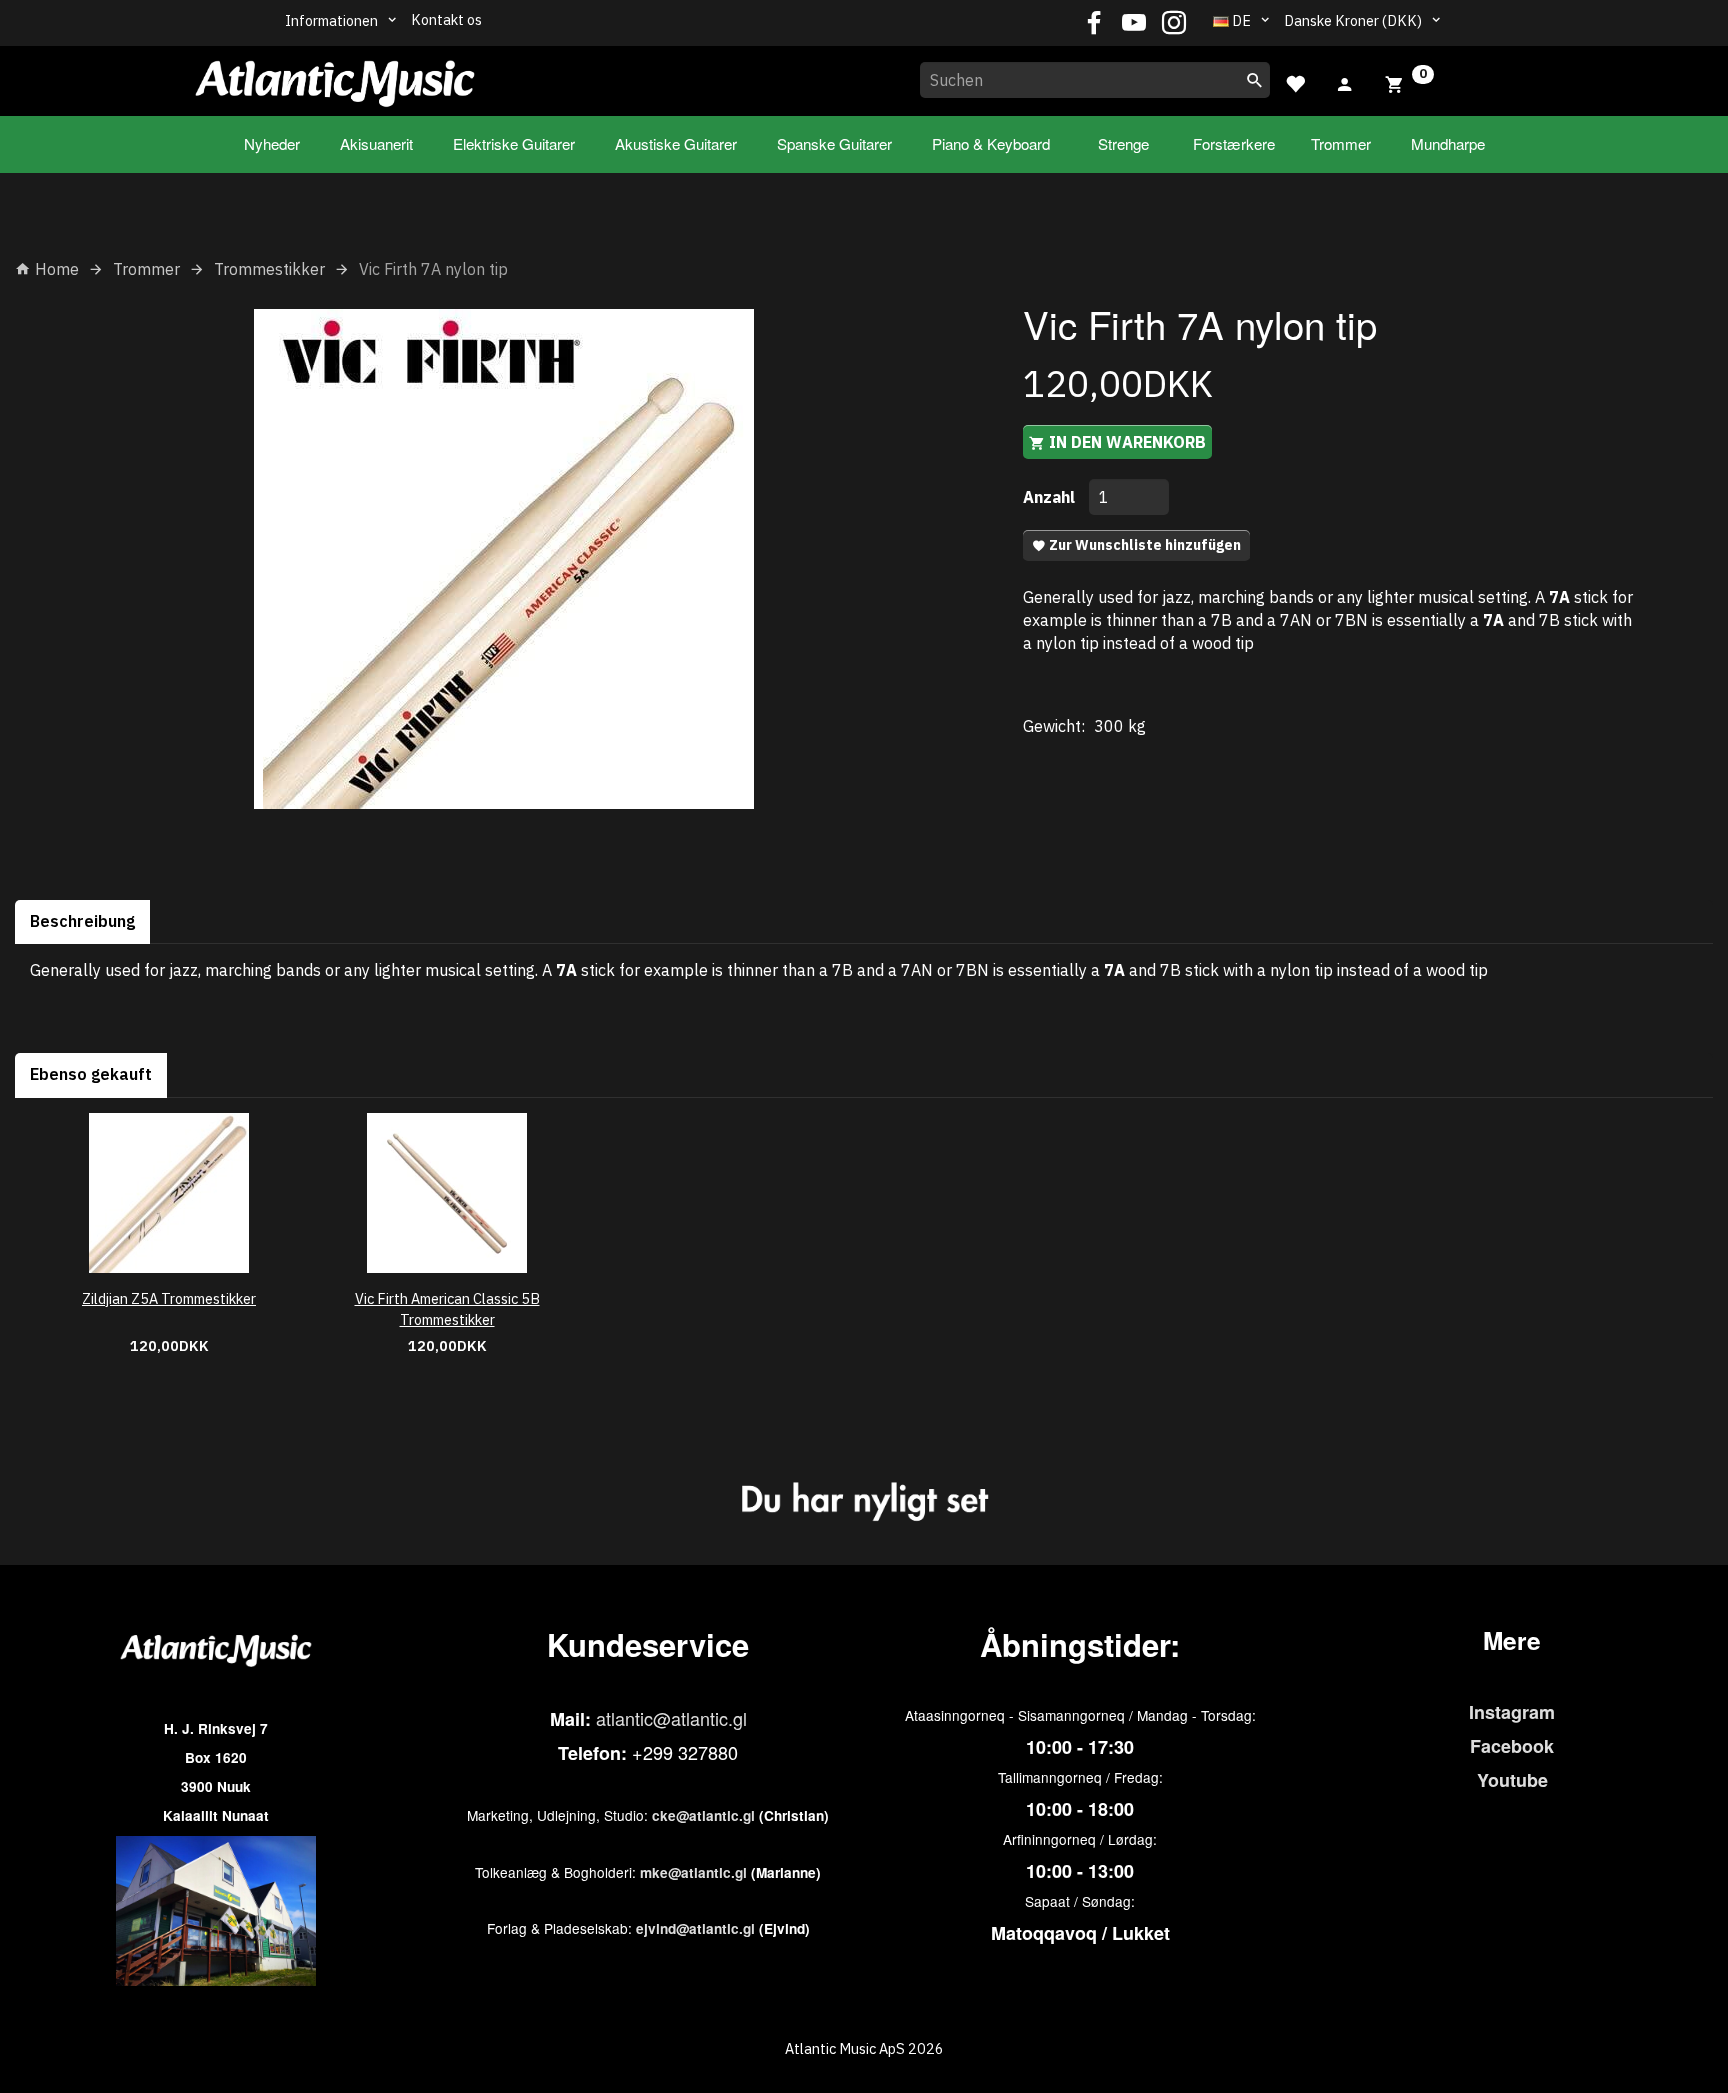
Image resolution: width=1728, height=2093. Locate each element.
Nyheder (272, 143)
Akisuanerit (376, 143)
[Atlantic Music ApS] (335, 77)
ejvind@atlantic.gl (695, 1928)
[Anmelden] (1345, 82)
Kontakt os (446, 19)
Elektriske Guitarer (514, 143)
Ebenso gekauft (91, 1074)
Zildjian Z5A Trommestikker (169, 1298)
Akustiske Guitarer (676, 143)
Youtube (1512, 1780)
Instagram (1512, 1712)
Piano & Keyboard (991, 143)
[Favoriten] (1295, 81)
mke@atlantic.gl (693, 1872)
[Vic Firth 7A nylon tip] (504, 559)
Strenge (1123, 143)
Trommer (1341, 143)
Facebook (1512, 1746)
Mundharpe (1448, 143)
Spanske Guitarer (834, 143)
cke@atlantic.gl (703, 1815)
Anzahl (1051, 497)
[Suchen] (1255, 80)
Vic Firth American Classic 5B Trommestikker (447, 1309)
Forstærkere (1234, 143)
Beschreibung (82, 921)
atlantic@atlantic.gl (671, 1718)
